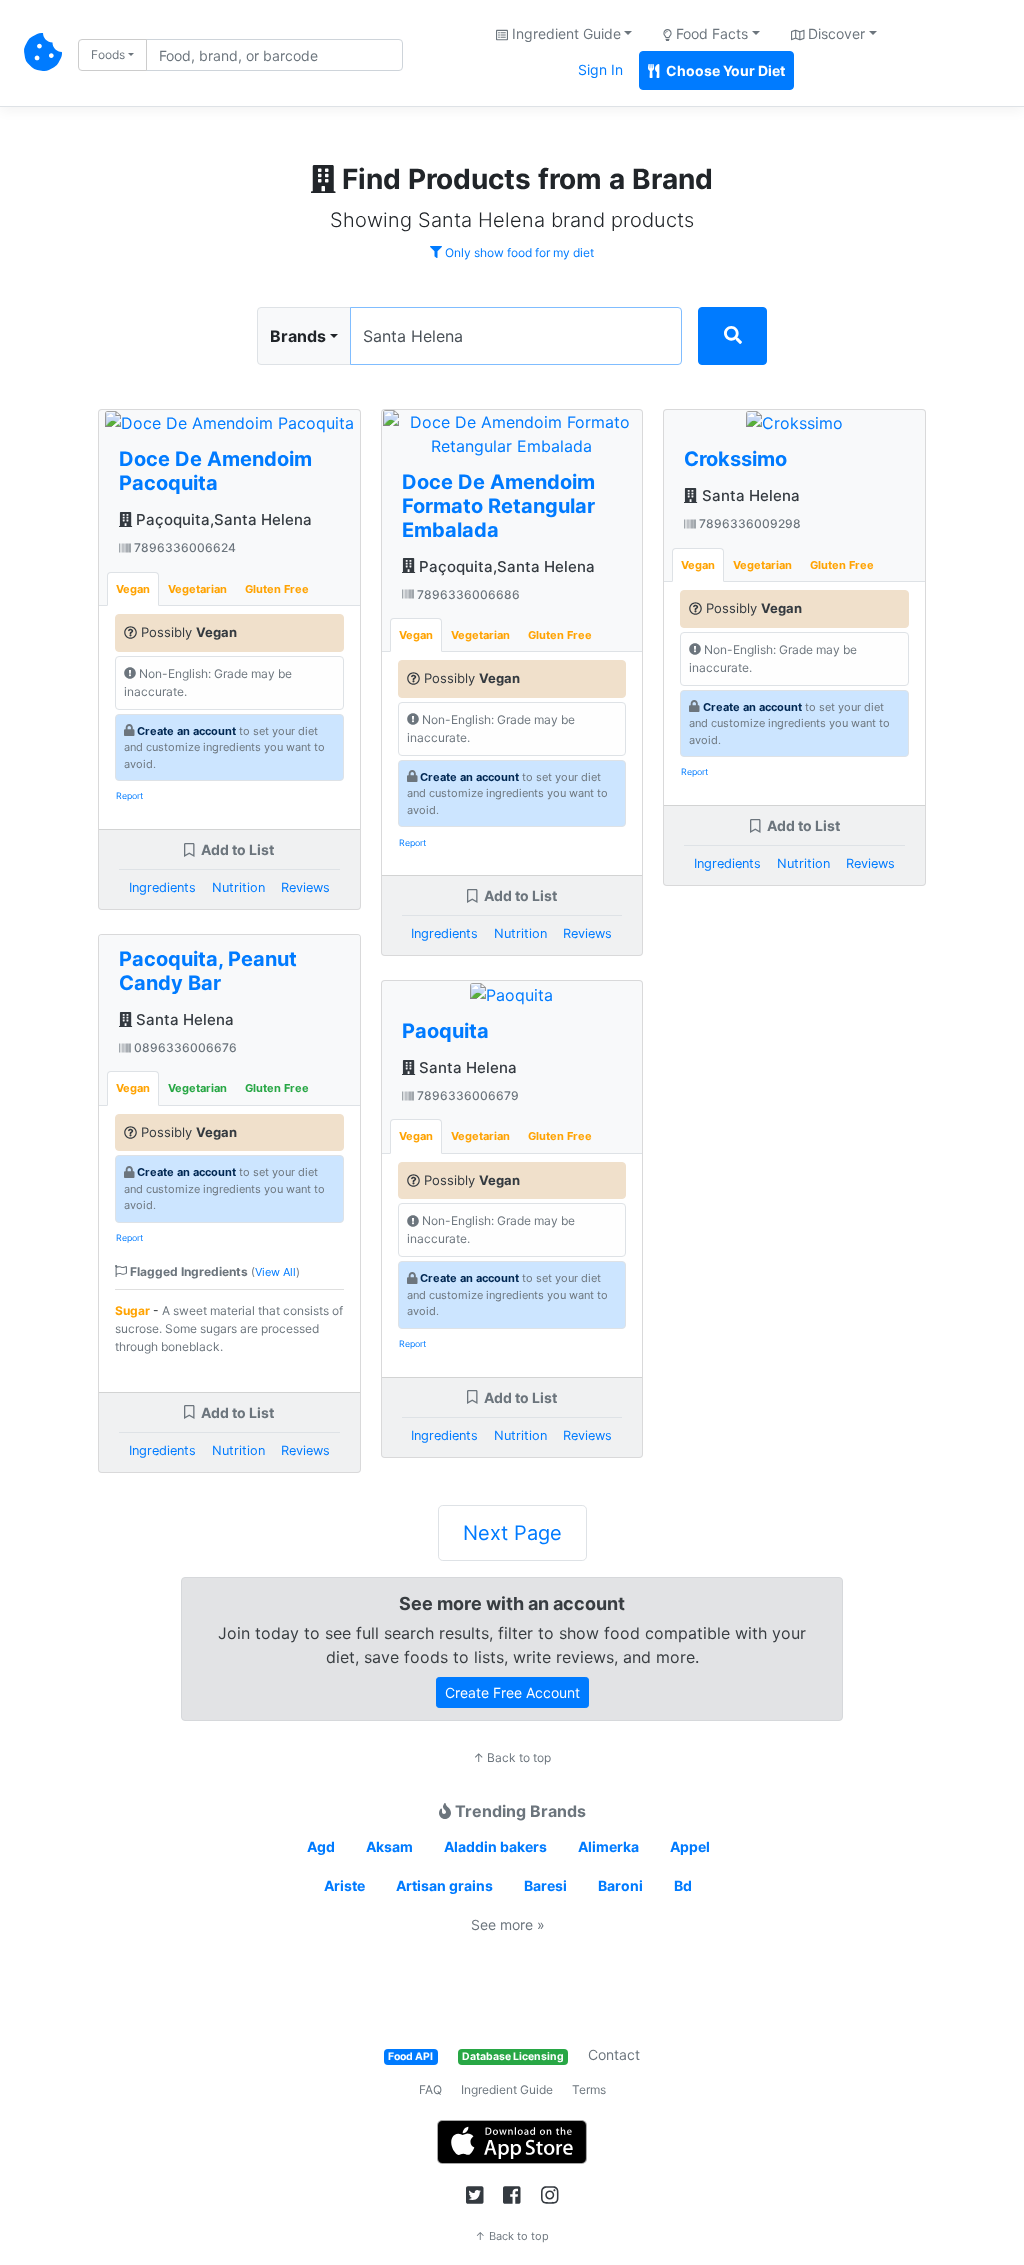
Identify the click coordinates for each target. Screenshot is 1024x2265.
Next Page (512, 1533)
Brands (298, 336)
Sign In (600, 69)
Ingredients (162, 887)
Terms (589, 2089)
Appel (690, 1846)
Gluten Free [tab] (277, 589)
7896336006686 (467, 594)
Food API (410, 2056)
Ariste (344, 1885)
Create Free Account (512, 1692)
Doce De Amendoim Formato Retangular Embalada (498, 506)
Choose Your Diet (724, 70)
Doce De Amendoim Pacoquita (215, 471)
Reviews (305, 887)
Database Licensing (513, 2056)
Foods (108, 54)
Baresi (545, 1885)
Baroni (620, 1885)
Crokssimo (735, 459)
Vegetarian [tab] (197, 589)
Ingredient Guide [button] (564, 33)
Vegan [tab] (133, 589)
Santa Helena (183, 1019)
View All (275, 1272)
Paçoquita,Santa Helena (222, 519)
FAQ (430, 2089)
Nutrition (238, 887)
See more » (508, 1924)
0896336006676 (184, 1047)
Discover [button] (834, 33)
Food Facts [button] (710, 33)
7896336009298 (748, 523)
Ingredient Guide (507, 2089)
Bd (683, 1885)
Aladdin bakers (495, 1846)
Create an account (186, 731)
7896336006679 (466, 1095)
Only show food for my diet (518, 252)
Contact (614, 2054)
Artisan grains (444, 1885)
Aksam (389, 1846)
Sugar (132, 1310)
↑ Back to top (512, 1757)
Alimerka (608, 1846)
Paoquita (445, 1031)
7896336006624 (183, 547)
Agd (321, 1846)
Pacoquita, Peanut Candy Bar (208, 971)
